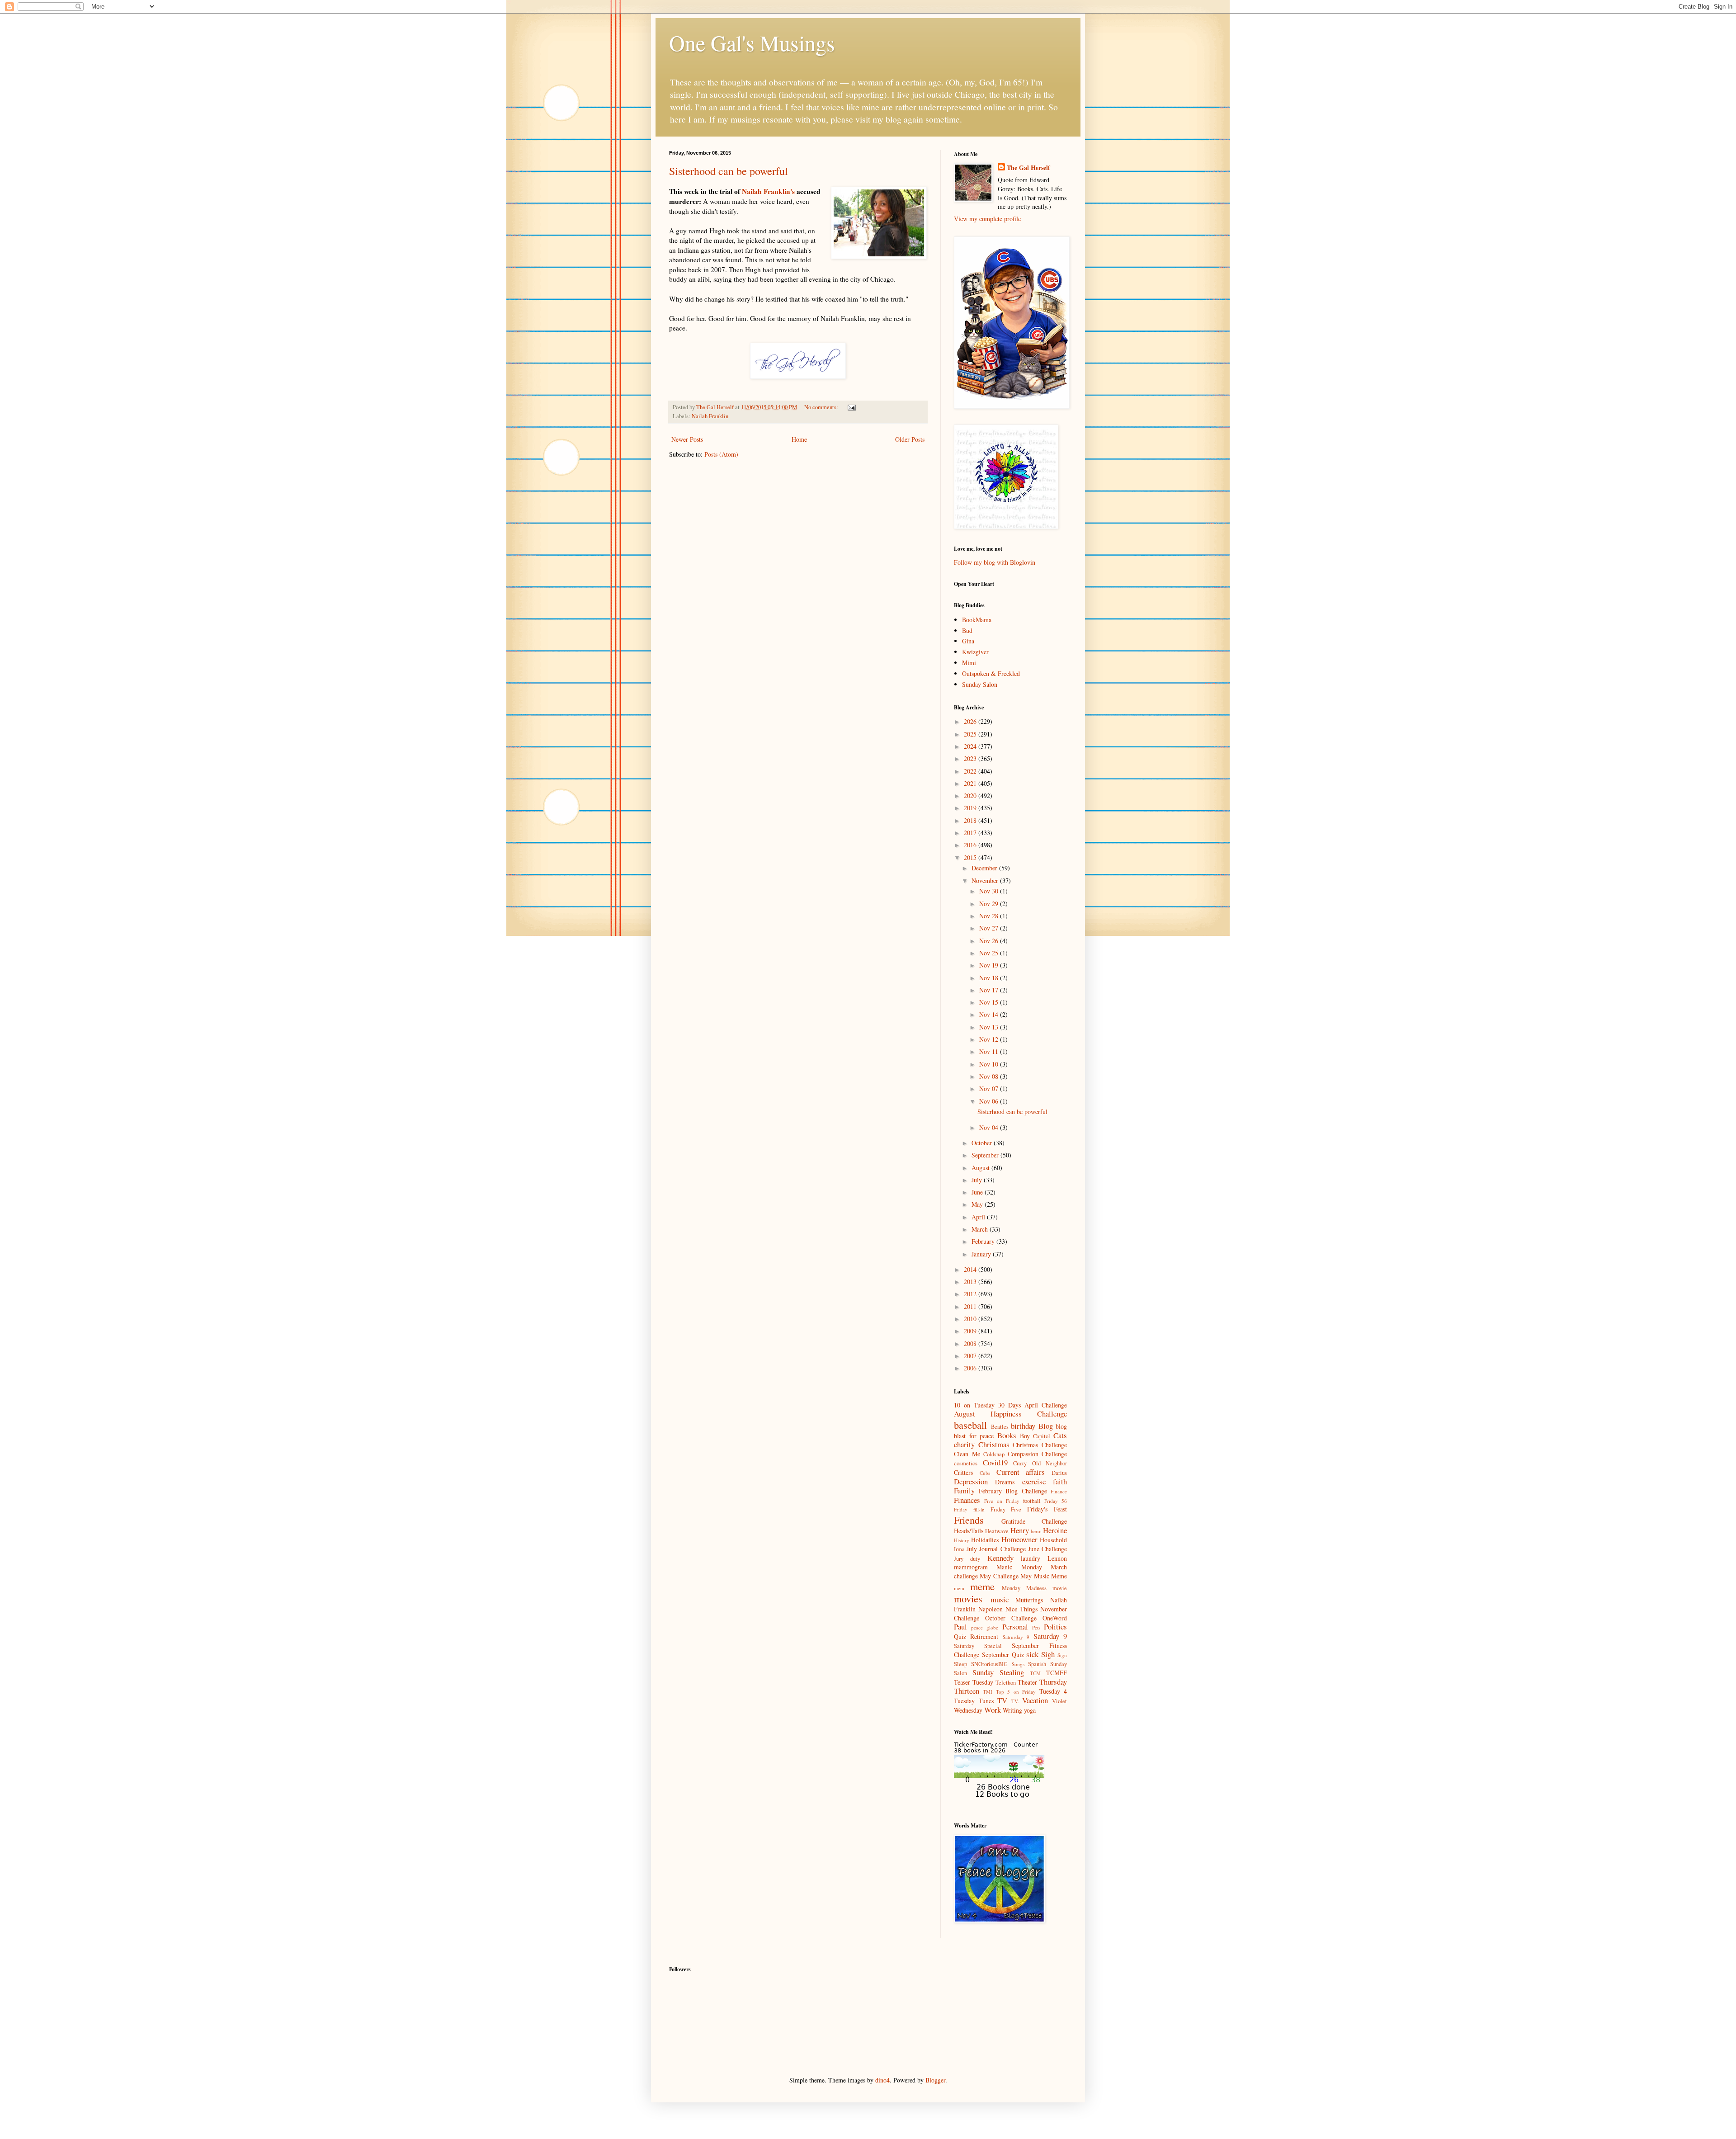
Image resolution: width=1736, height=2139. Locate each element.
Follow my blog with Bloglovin (995, 562)
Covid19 (995, 1462)
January (982, 1254)
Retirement (984, 1636)
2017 (971, 833)
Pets (1036, 1627)
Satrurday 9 (1016, 1637)
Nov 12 (990, 1039)
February (984, 1241)
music (1000, 1599)
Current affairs (1021, 1472)
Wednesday (968, 1710)
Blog (1046, 1426)
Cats (1060, 1435)
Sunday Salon (980, 684)
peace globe (985, 1627)
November (986, 881)
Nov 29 (990, 904)
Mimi (969, 663)
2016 (971, 845)
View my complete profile (987, 219)
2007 (971, 1356)
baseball (970, 1425)
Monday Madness (1024, 1588)
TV (1002, 1700)
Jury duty (967, 1559)
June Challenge (1047, 1549)
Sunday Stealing (998, 1672)
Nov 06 (990, 1101)
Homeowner (1019, 1539)
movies (968, 1598)
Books (1007, 1435)
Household (1053, 1540)
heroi (1036, 1531)
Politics (1055, 1627)
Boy (1025, 1436)
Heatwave (997, 1531)
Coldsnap (994, 1454)
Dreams (1005, 1482)
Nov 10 (990, 1064)
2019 (971, 808)
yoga (1030, 1710)
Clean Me (967, 1454)
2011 (971, 1306)
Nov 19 (990, 965)
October (983, 1143)
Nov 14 (990, 1014)
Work (993, 1710)
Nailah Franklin (710, 416)
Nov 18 (990, 978)
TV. (1015, 1701)
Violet (1059, 1701)
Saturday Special (978, 1646)
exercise (1034, 1481)
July (978, 1180)
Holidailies (985, 1540)
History (962, 1540)
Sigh (1048, 1654)
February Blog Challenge (1013, 1491)
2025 (971, 734)
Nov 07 (990, 1088)
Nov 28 (990, 916)
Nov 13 (990, 1027)
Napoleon (991, 1609)
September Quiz (1003, 1655)
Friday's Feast (1047, 1509)
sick (1032, 1654)
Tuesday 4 (1053, 1691)
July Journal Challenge (996, 1549)
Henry (1020, 1530)
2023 (971, 758)
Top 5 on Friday (1016, 1692)
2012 (971, 1294)
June (978, 1192)
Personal (1015, 1627)
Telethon (1006, 1683)
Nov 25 (990, 953)
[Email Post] (851, 407)
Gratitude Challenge (1034, 1521)
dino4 (882, 2080)
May (978, 1204)
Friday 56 (1056, 1501)
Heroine (1055, 1530)
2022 (971, 771)
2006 (971, 1368)
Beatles (1000, 1427)
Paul (960, 1627)
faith (1060, 1481)
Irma (959, 1549)
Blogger (935, 2080)
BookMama (977, 620)
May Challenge (999, 1576)
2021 (971, 783)
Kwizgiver (975, 652)
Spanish (1037, 1664)
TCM (1035, 1673)
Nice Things (1021, 1609)
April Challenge (1046, 1405)
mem (959, 1588)
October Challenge (1011, 1618)
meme (982, 1586)
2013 (971, 1282)
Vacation (1035, 1700)
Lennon (1057, 1558)
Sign (1062, 1655)
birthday (1023, 1426)
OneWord (1055, 1618)
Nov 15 (990, 1002)
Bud (967, 630)
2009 (971, 1331)
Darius (1059, 1473)
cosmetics (966, 1463)
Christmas (994, 1444)
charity (964, 1444)
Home (799, 439)
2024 (971, 746)
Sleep (960, 1664)
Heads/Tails (969, 1531)
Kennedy (1000, 1558)
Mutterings (1029, 1600)
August (981, 1168)
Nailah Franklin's (768, 191)
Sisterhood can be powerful (729, 171)
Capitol (1042, 1436)
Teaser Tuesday (974, 1682)
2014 (971, 1269)
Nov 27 (990, 928)
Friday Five (1006, 1509)
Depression (971, 1481)
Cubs (985, 1473)
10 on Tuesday (974, 1405)
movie (1060, 1588)
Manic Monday (1019, 1567)
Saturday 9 (1050, 1636)
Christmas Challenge (1040, 1445)
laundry (1031, 1558)
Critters (963, 1472)
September (986, 1155)
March (981, 1229)
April (979, 1217)
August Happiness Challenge (1010, 1414)
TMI (988, 1692)
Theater (1027, 1682)
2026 (971, 721)
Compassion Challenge (1038, 1454)
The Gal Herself (1028, 168)
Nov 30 (990, 891)
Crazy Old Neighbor (1040, 1463)
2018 (971, 820)
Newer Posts (687, 439)
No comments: (822, 407)
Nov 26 (990, 941)
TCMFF (1057, 1673)
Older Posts (910, 439)
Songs (1018, 1664)
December (985, 868)
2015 (971, 857)
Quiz (960, 1636)
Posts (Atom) (721, 454)
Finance (1059, 1491)
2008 (971, 1343)
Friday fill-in (969, 1509)
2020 (971, 796)
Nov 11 (990, 1051)
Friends (969, 1520)
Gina (968, 641)
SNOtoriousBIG (989, 1664)
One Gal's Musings (752, 42)
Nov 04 (990, 1127)
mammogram (971, 1567)
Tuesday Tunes (974, 1701)
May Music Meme (1044, 1576)
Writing (1012, 1710)
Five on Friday (1002, 1501)
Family (964, 1490)
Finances (967, 1500)
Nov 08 (990, 1076)
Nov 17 (990, 990)
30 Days (1010, 1405)
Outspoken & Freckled (991, 673)
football (1032, 1501)
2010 (971, 1319)
